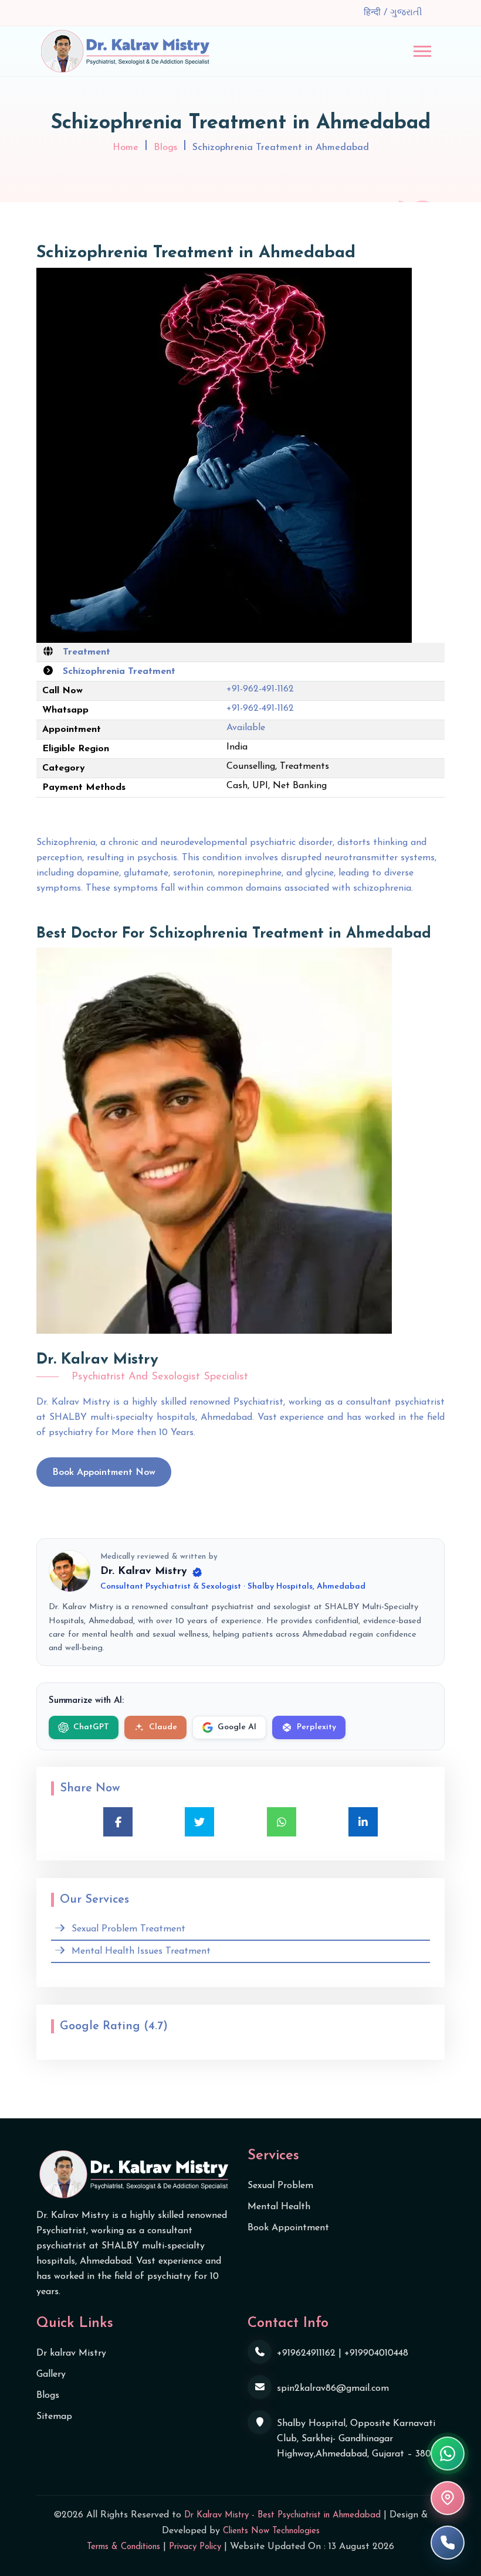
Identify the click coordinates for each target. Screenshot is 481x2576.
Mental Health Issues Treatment (141, 1951)
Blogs (165, 148)
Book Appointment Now (104, 1473)
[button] (422, 51)
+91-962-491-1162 (260, 689)
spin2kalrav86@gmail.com (333, 2388)
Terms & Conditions (123, 2547)
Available (246, 728)
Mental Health (279, 2207)
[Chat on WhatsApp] (448, 2454)
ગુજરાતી (406, 13)
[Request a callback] (448, 2543)
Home (126, 148)
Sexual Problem (280, 2186)
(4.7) (156, 2026)
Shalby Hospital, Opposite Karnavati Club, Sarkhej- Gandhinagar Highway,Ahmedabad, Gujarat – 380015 (361, 2439)
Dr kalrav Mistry (71, 2353)
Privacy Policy (195, 2547)
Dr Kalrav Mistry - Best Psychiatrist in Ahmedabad (282, 2515)
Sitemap (54, 2417)
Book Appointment (288, 2228)
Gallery (51, 2374)
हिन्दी (374, 13)
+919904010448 (376, 2353)
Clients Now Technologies (271, 2531)
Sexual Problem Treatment (128, 1929)
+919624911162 (306, 2353)
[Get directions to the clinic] (448, 2498)
